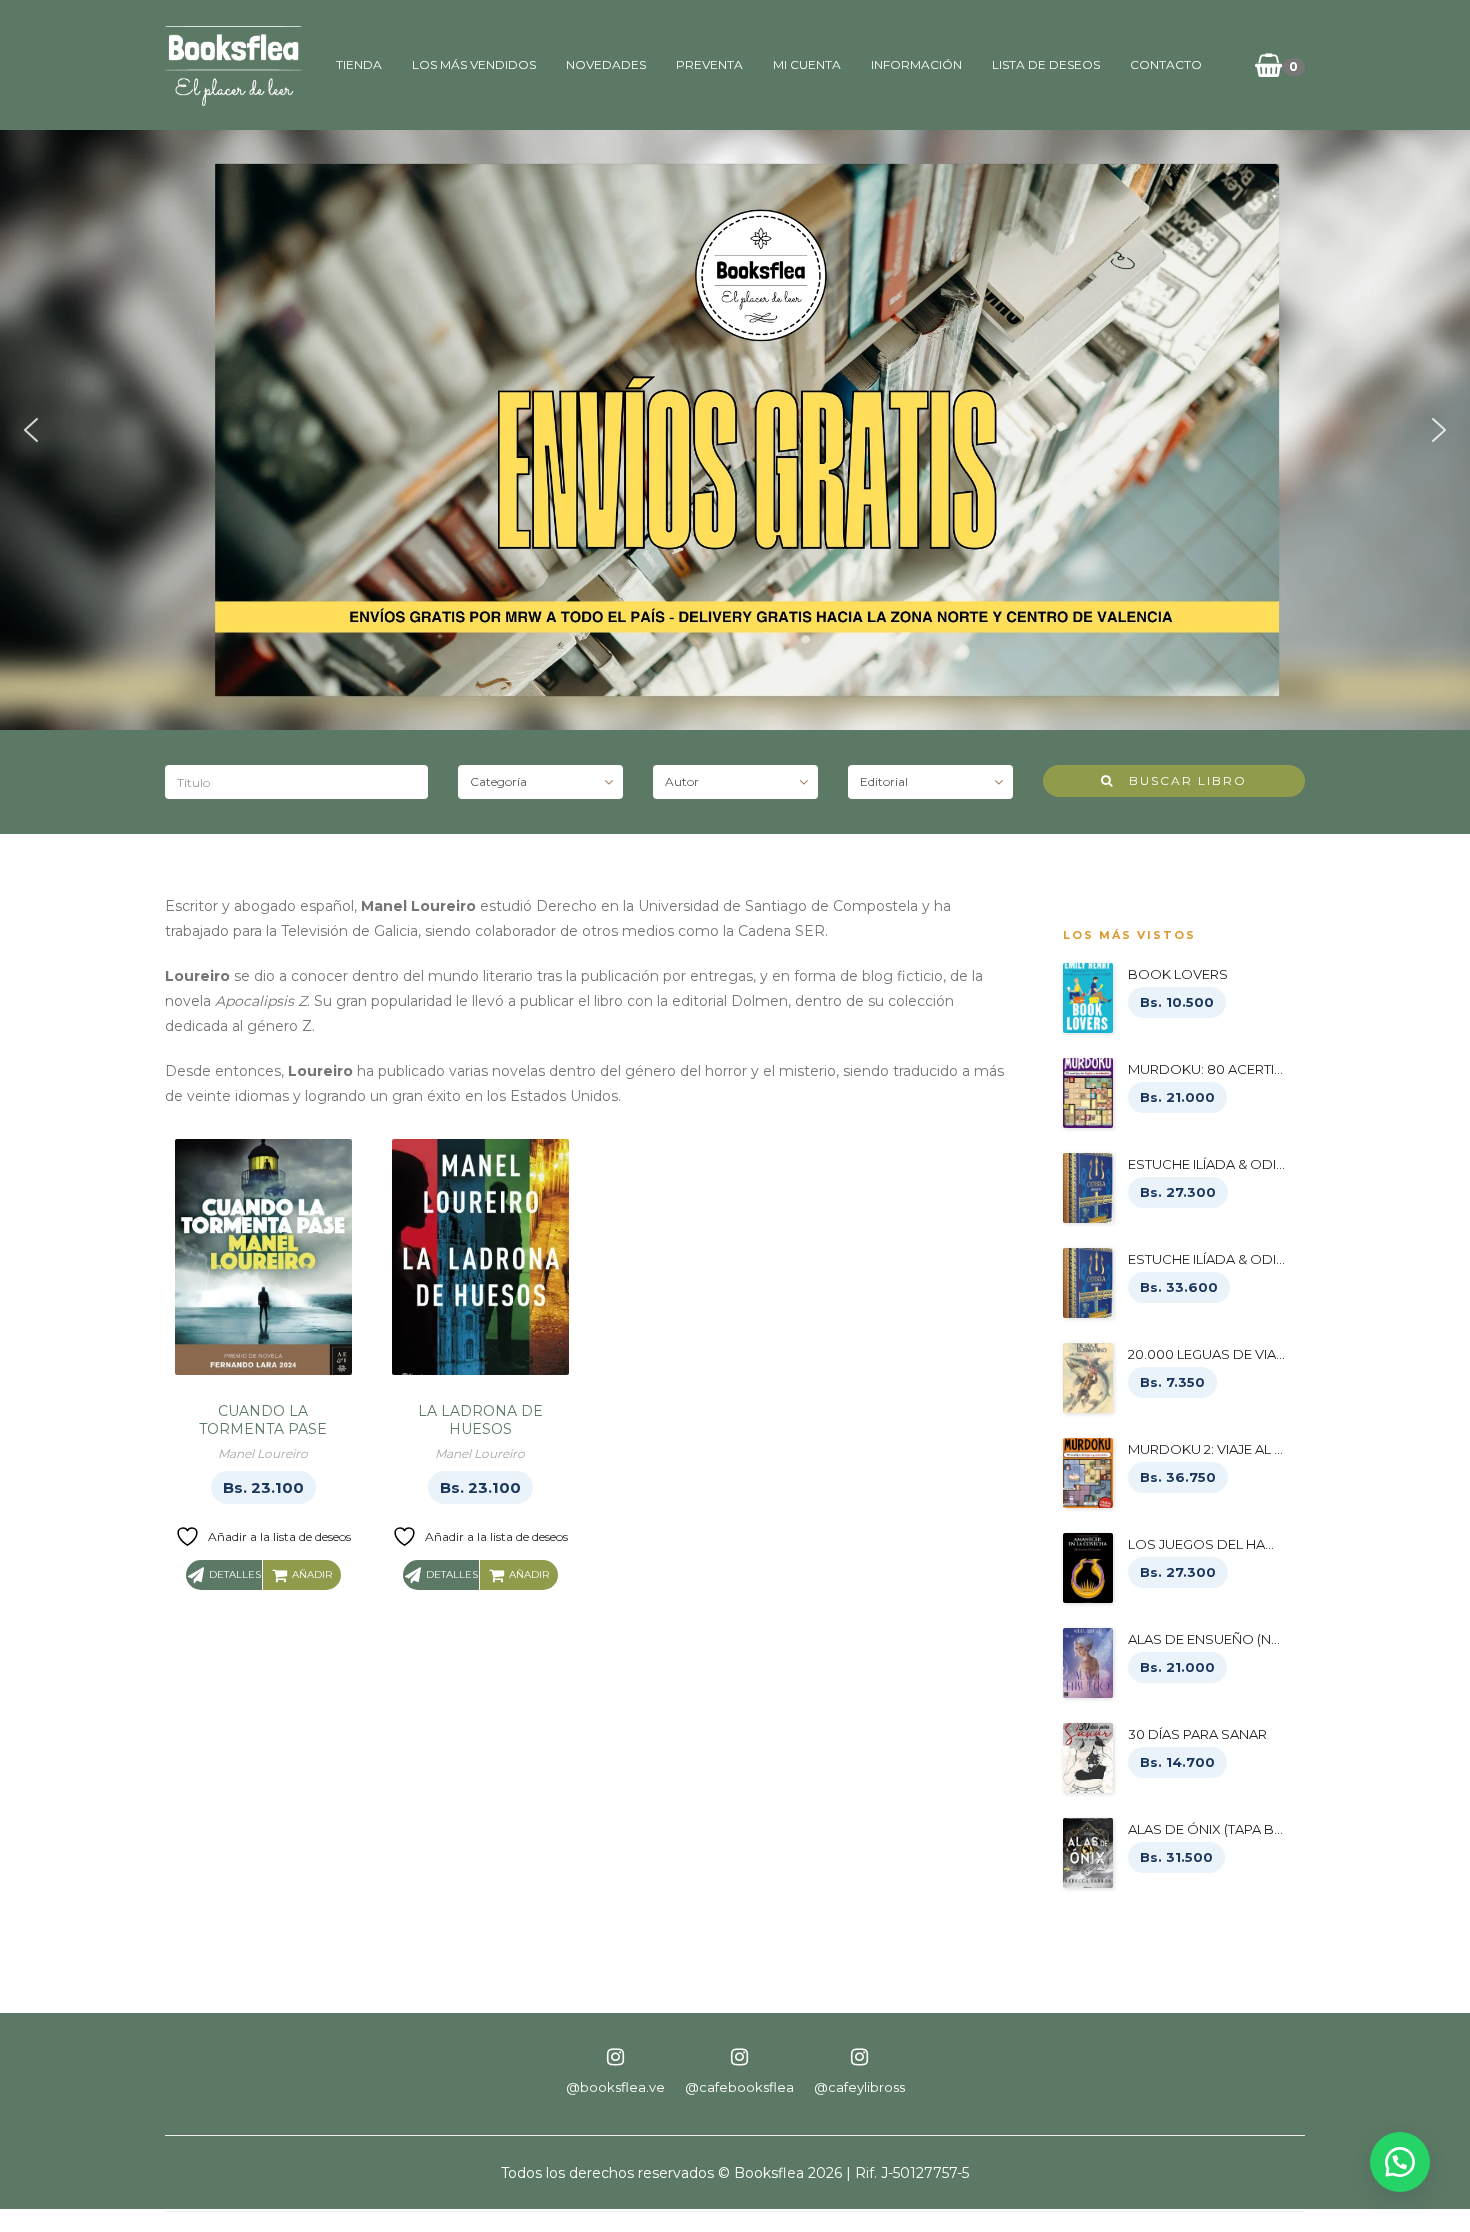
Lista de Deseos (1046, 64)
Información (916, 64)
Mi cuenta (807, 64)
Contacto (1166, 64)
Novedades (606, 64)
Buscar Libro (1180, 780)
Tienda (359, 64)
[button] (31, 430)
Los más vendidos (474, 64)
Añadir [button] (312, 1574)
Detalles (235, 1574)
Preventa (709, 64)
